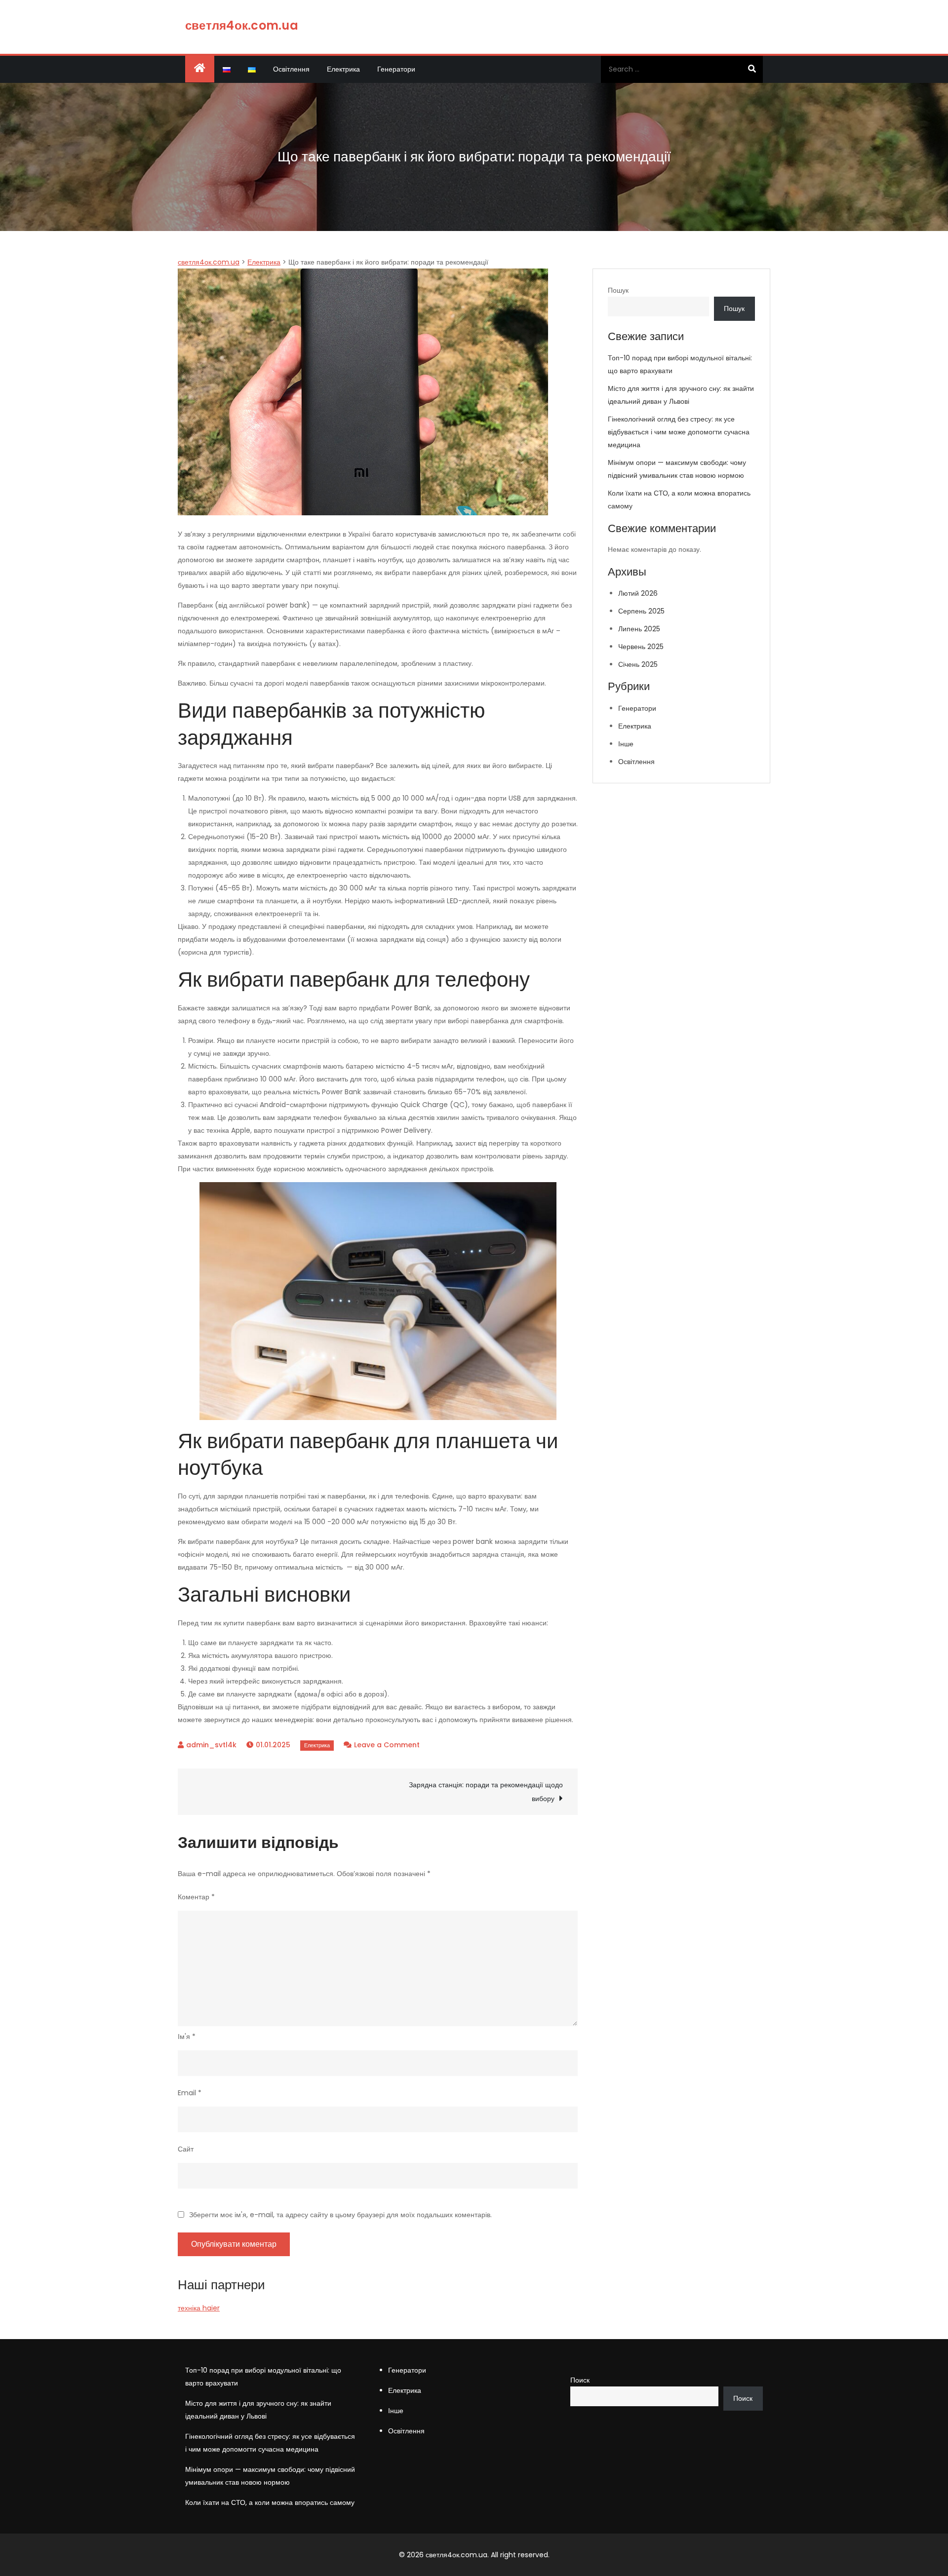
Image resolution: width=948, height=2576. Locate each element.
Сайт (186, 2149)
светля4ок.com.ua (242, 25)
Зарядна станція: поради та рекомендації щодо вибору (486, 1792)
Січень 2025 (638, 664)
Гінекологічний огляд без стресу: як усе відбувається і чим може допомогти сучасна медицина (679, 432)
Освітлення (291, 69)
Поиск (580, 2380)
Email (190, 2093)
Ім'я (187, 2037)
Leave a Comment (387, 1745)
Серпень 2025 (641, 611)
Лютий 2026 (638, 593)
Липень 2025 (639, 629)
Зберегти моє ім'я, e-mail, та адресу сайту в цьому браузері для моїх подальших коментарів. (340, 2215)
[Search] (752, 69)
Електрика (343, 69)
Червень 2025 (641, 647)
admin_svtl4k (211, 1745)
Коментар (196, 1897)
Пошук (618, 290)
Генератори (396, 69)
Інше (626, 744)
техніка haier (199, 2308)
